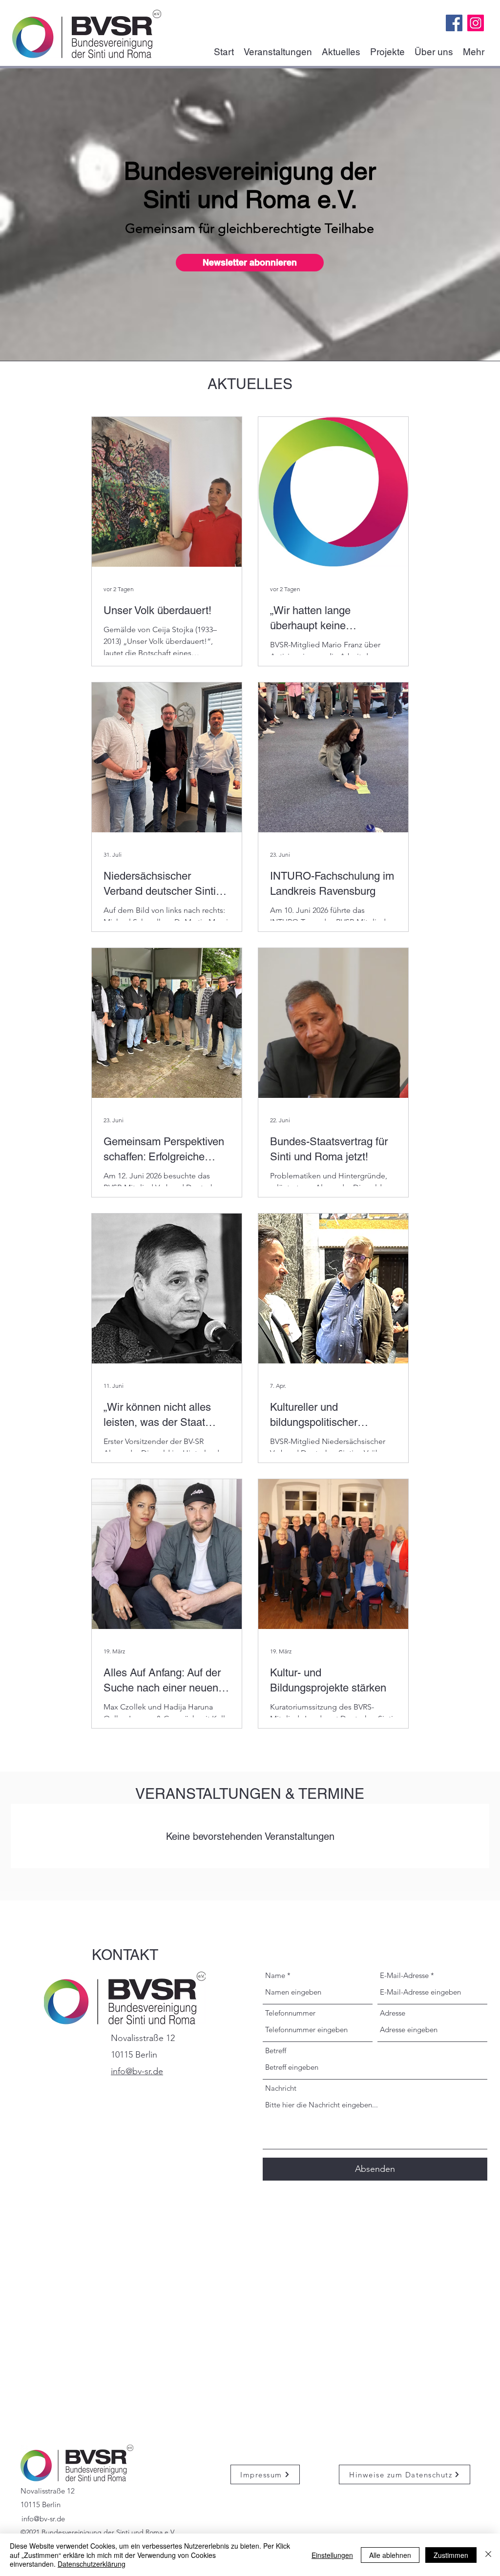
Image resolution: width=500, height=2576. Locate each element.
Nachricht (281, 2088)
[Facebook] (454, 23)
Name (275, 1975)
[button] (250, 263)
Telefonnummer (290, 2013)
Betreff (276, 2050)
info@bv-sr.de (43, 2519)
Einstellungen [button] (332, 2555)
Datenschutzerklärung (92, 2564)
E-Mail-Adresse (404, 1975)
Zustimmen (451, 2555)
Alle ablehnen (390, 2555)
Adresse (393, 2013)
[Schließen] (488, 2555)
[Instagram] (476, 23)
